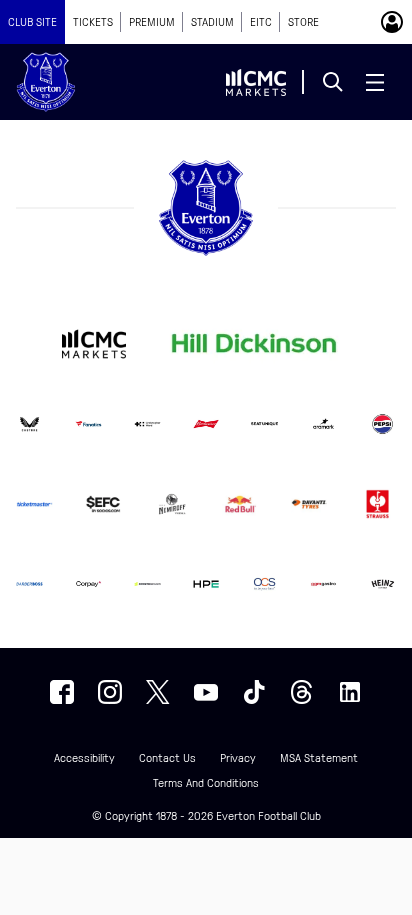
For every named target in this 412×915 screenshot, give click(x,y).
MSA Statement (319, 758)
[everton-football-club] (350, 692)
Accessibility (84, 758)
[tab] (32, 22)
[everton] (62, 692)
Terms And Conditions (206, 783)
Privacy (238, 758)
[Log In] (392, 22)
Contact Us (167, 758)
